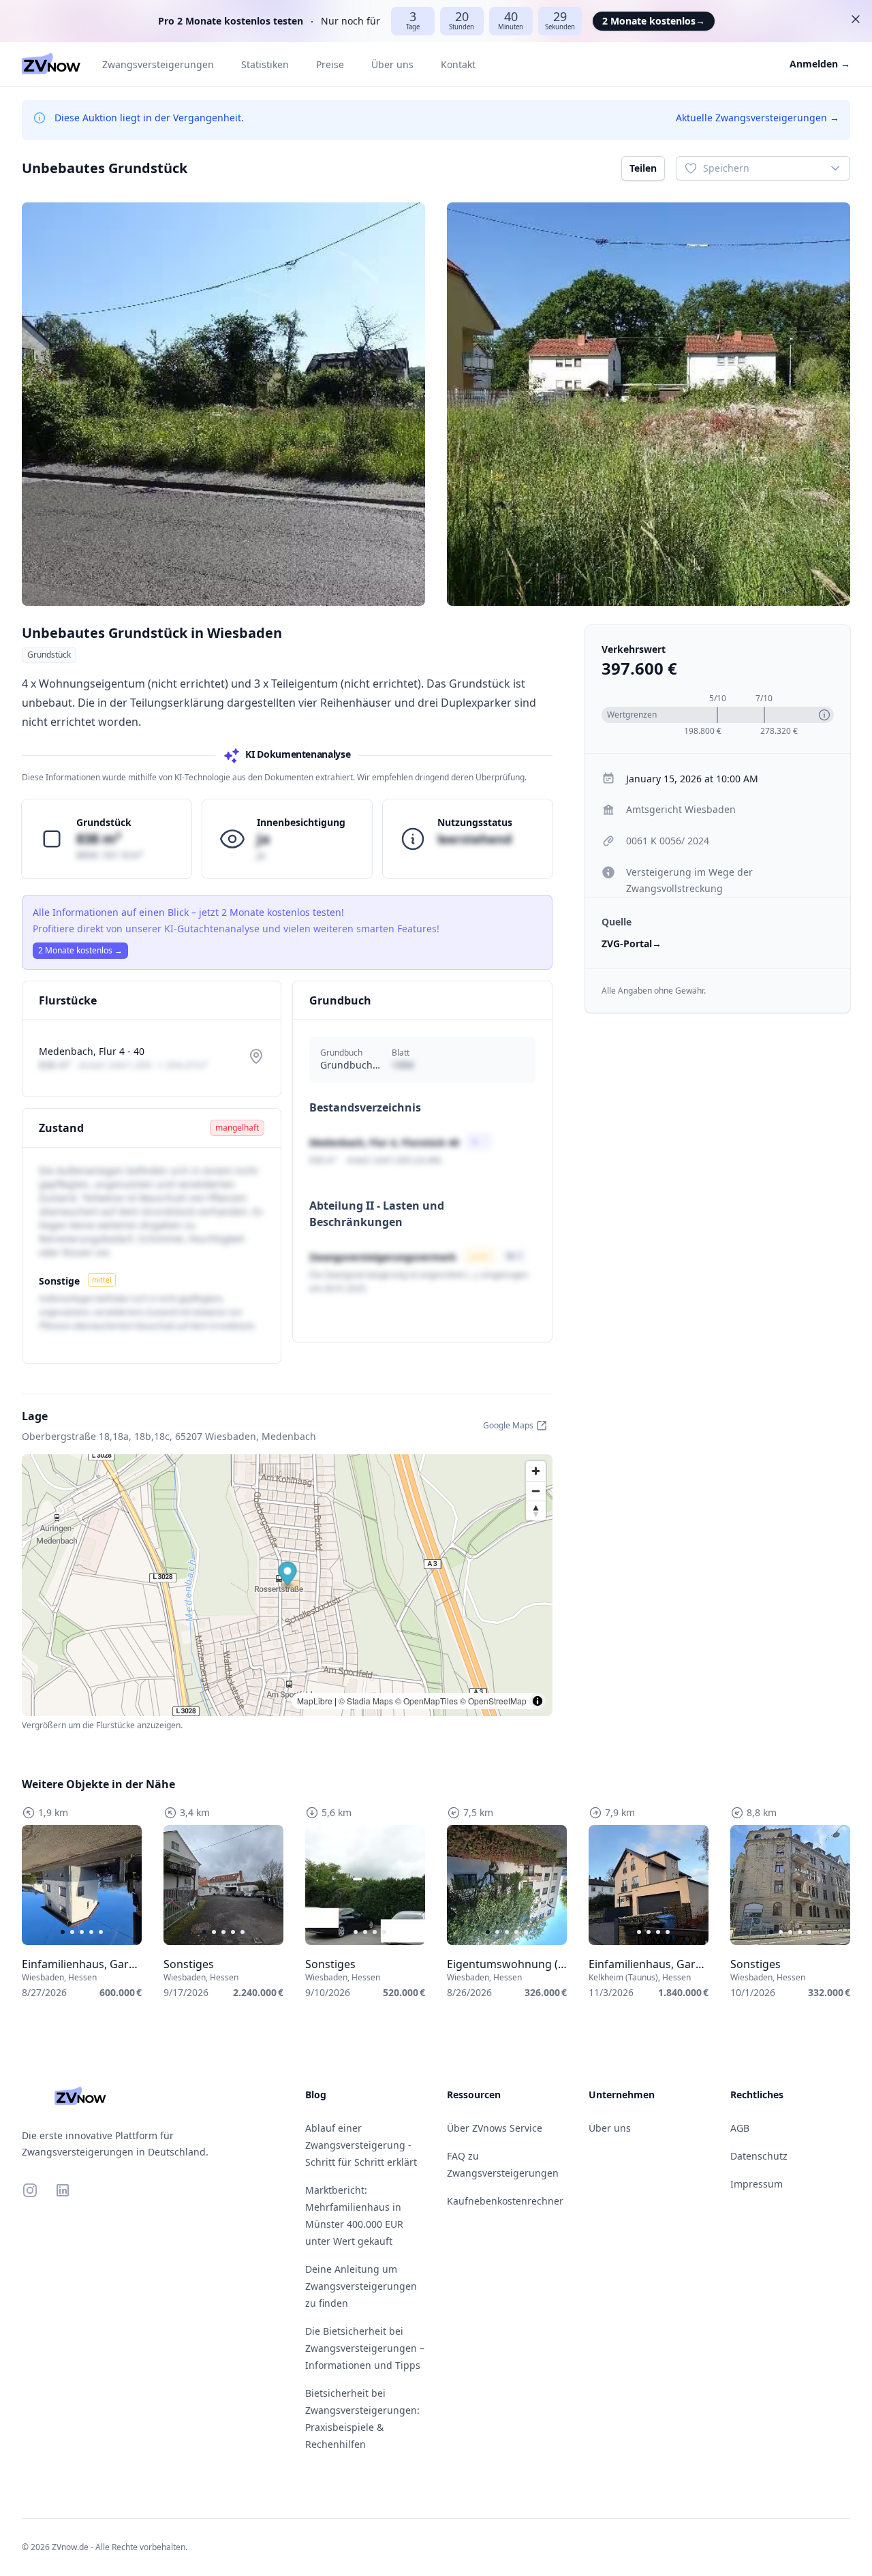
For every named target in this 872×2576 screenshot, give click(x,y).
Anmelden (820, 64)
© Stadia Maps (366, 1701)
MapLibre (315, 1701)
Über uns (392, 64)
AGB (740, 2128)
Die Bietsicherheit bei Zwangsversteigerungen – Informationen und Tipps (365, 2348)
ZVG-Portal (632, 944)
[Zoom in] (536, 1471)
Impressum (757, 2184)
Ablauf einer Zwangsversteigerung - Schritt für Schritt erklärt (361, 2145)
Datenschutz (759, 2156)
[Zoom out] (536, 1491)
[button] (288, 1575)
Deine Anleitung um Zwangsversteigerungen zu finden (361, 2286)
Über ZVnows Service (495, 2128)
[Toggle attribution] (538, 1701)
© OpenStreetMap (493, 1701)
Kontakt (458, 64)
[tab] (63, 1932)
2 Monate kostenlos (654, 21)
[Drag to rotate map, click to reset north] (536, 1511)
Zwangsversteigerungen (158, 64)
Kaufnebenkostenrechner (505, 2201)
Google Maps (508, 1425)
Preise (330, 64)
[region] (82, 1885)
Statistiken (265, 64)
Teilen (643, 168)
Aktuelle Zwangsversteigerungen (758, 118)
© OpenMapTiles (426, 1701)
